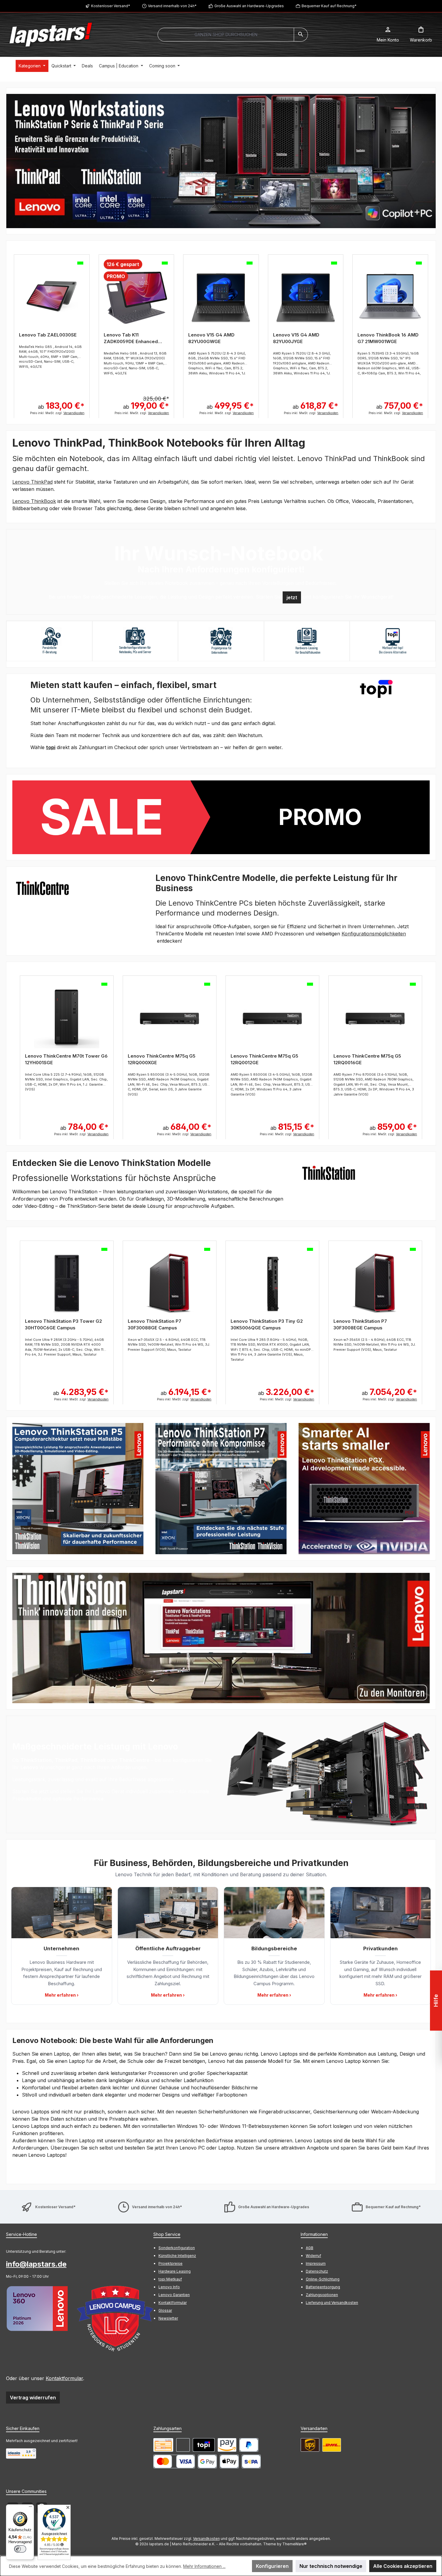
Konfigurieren (272, 2566)
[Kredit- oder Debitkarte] (174, 2461)
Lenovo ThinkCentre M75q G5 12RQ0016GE (264, 1059)
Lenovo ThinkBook (34, 501)
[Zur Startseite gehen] (51, 35)
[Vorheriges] (11, 332)
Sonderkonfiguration (177, 2248)
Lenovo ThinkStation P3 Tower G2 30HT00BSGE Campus (372, 1324)
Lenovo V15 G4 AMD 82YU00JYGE (296, 338)
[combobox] (226, 35)
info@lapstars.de (36, 2264)
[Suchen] (301, 35)
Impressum (316, 2263)
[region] (221, 161)
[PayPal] (249, 2445)
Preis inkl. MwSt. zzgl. (57, 413)
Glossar (165, 2310)
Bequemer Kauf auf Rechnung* (329, 6)
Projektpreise (170, 2263)
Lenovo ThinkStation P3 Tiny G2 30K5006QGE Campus (164, 1324)
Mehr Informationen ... (204, 2566)
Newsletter (168, 2318)
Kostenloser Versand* (111, 6)
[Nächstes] (431, 332)
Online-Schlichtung (323, 2279)
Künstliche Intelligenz (177, 2256)
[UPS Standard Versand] (310, 2445)
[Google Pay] (207, 2461)
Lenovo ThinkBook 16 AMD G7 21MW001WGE (388, 338)
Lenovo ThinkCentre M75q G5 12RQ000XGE (59, 1059)
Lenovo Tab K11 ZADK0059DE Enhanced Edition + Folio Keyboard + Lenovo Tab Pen (133, 338)
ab (61, 406)
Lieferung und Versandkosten (332, 2303)
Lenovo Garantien (174, 2295)
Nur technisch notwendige (331, 2566)
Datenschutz (317, 2271)
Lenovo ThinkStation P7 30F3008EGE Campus (257, 1324)
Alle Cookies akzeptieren (403, 2566)
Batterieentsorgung (323, 2287)
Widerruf (313, 2256)
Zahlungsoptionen (322, 2295)
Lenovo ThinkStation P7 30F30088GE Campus (52, 1324)
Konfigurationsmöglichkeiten (374, 934)
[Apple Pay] (229, 2461)
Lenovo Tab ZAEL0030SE (48, 335)
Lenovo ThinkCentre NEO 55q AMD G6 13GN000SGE (373, 1059)
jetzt (292, 597)
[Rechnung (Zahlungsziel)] (183, 2445)
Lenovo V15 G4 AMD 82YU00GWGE (211, 338)
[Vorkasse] (163, 2445)
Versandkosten (206, 2539)
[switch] (20, 2549)
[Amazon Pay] (227, 2445)
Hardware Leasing (175, 2271)
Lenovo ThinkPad (32, 482)
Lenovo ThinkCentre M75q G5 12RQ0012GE (162, 1059)
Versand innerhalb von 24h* (172, 6)
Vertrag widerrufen (33, 2398)
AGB (310, 2248)
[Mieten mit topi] (204, 2445)
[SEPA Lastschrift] (251, 2461)
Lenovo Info (169, 2287)
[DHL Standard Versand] (332, 2445)
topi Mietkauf (170, 2279)
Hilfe (436, 2001)
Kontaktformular (64, 2378)
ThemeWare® (295, 2544)
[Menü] (30, 2508)
